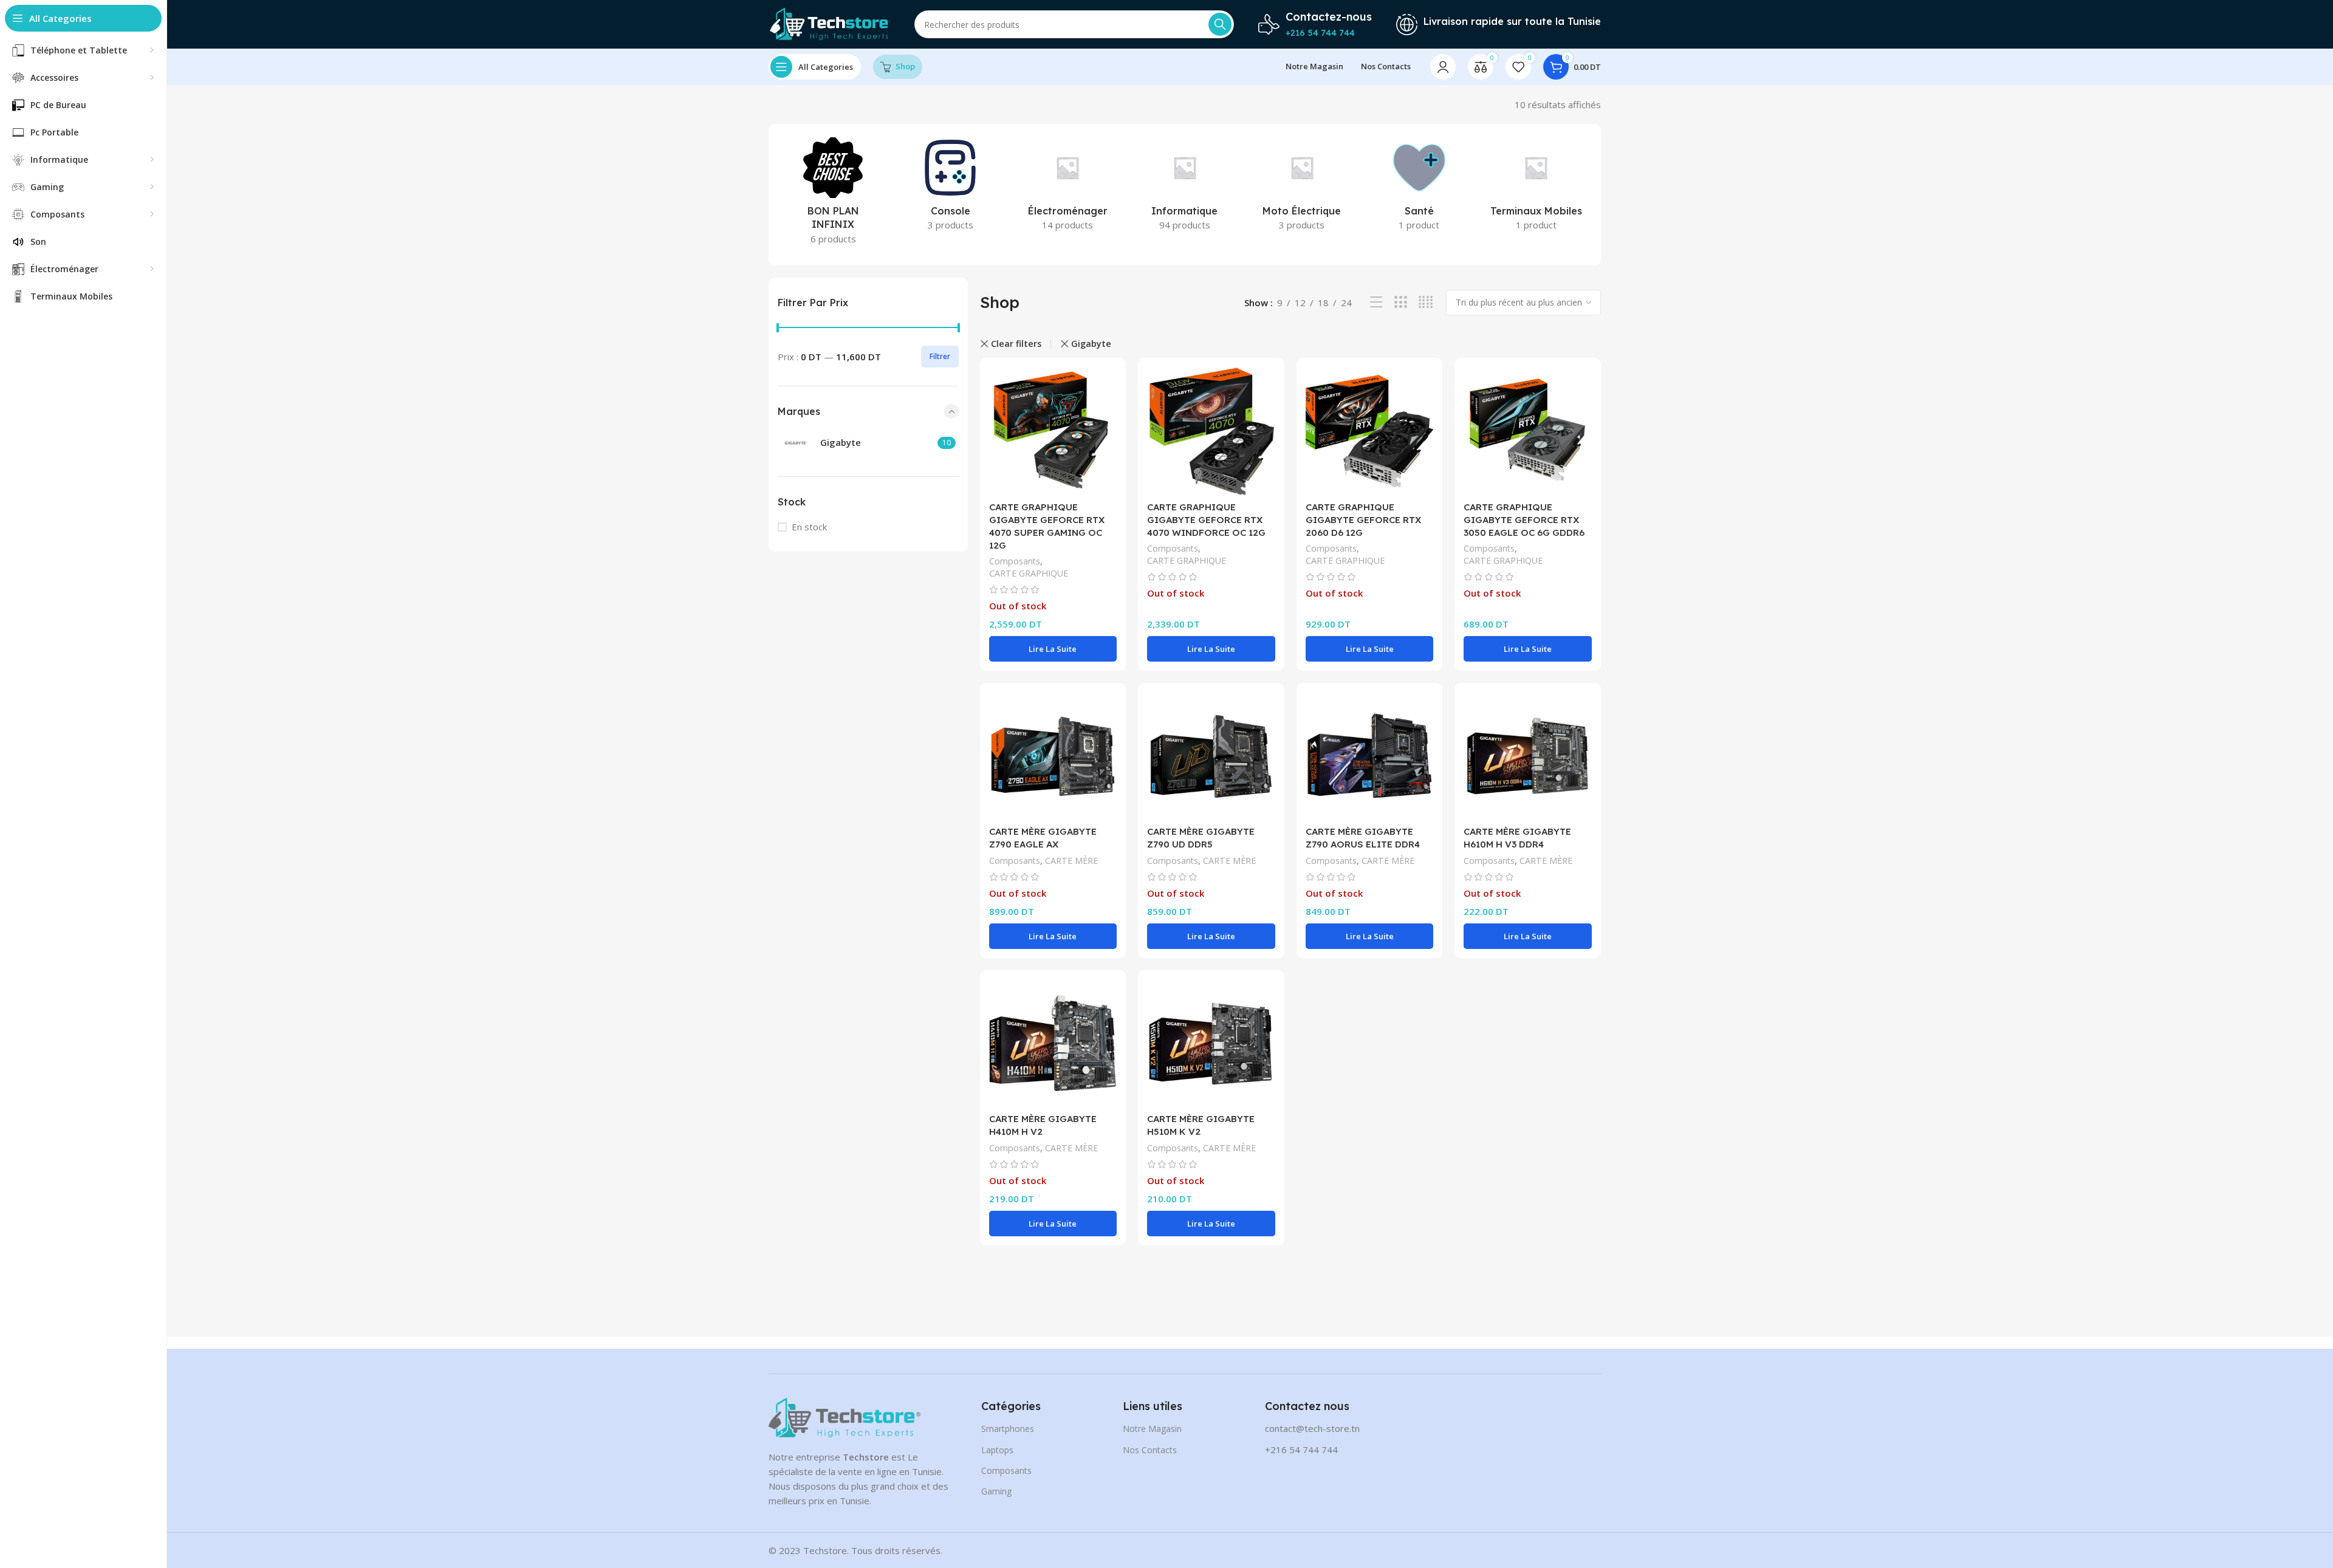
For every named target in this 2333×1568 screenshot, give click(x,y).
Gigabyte (1091, 344)
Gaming (996, 1491)
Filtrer (940, 356)
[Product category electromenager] (1068, 188)
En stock (809, 527)
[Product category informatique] (1185, 188)
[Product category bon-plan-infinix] (833, 195)
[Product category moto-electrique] (1302, 188)
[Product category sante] (1419, 188)
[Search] (1220, 24)
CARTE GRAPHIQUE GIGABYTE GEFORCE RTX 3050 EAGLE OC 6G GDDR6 (1524, 520)
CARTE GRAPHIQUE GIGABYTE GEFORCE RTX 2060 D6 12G (1363, 520)
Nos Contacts (1150, 1450)
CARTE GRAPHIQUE (1029, 573)
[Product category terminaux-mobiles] (1536, 188)
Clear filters (1016, 344)
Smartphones (1008, 1429)
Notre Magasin (1152, 1429)
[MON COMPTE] (1443, 67)
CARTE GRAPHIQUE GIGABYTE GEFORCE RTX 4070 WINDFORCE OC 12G (1206, 520)
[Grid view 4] (1426, 302)
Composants (1015, 561)
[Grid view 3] (1401, 302)
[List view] (1376, 302)
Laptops (997, 1450)
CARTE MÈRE (1071, 861)
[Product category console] (951, 188)
